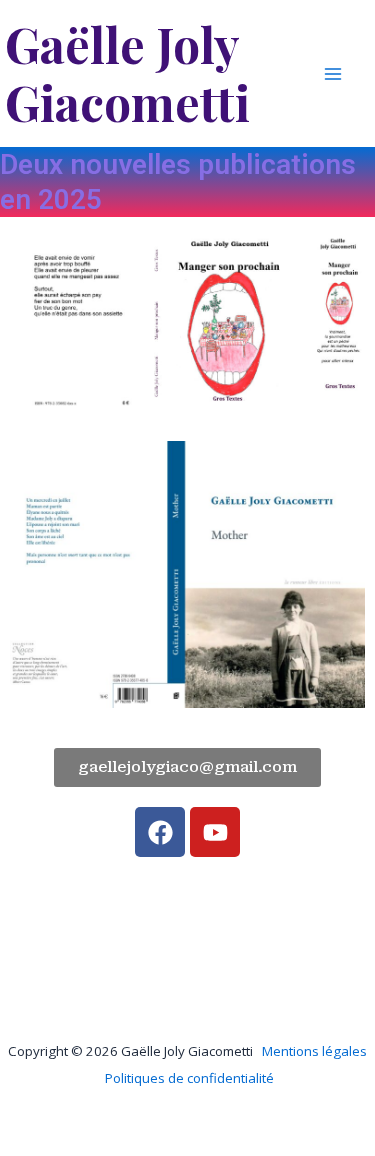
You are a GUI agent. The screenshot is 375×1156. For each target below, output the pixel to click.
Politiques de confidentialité (189, 1078)
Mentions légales (314, 1051)
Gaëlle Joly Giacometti (127, 73)
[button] (187, 767)
